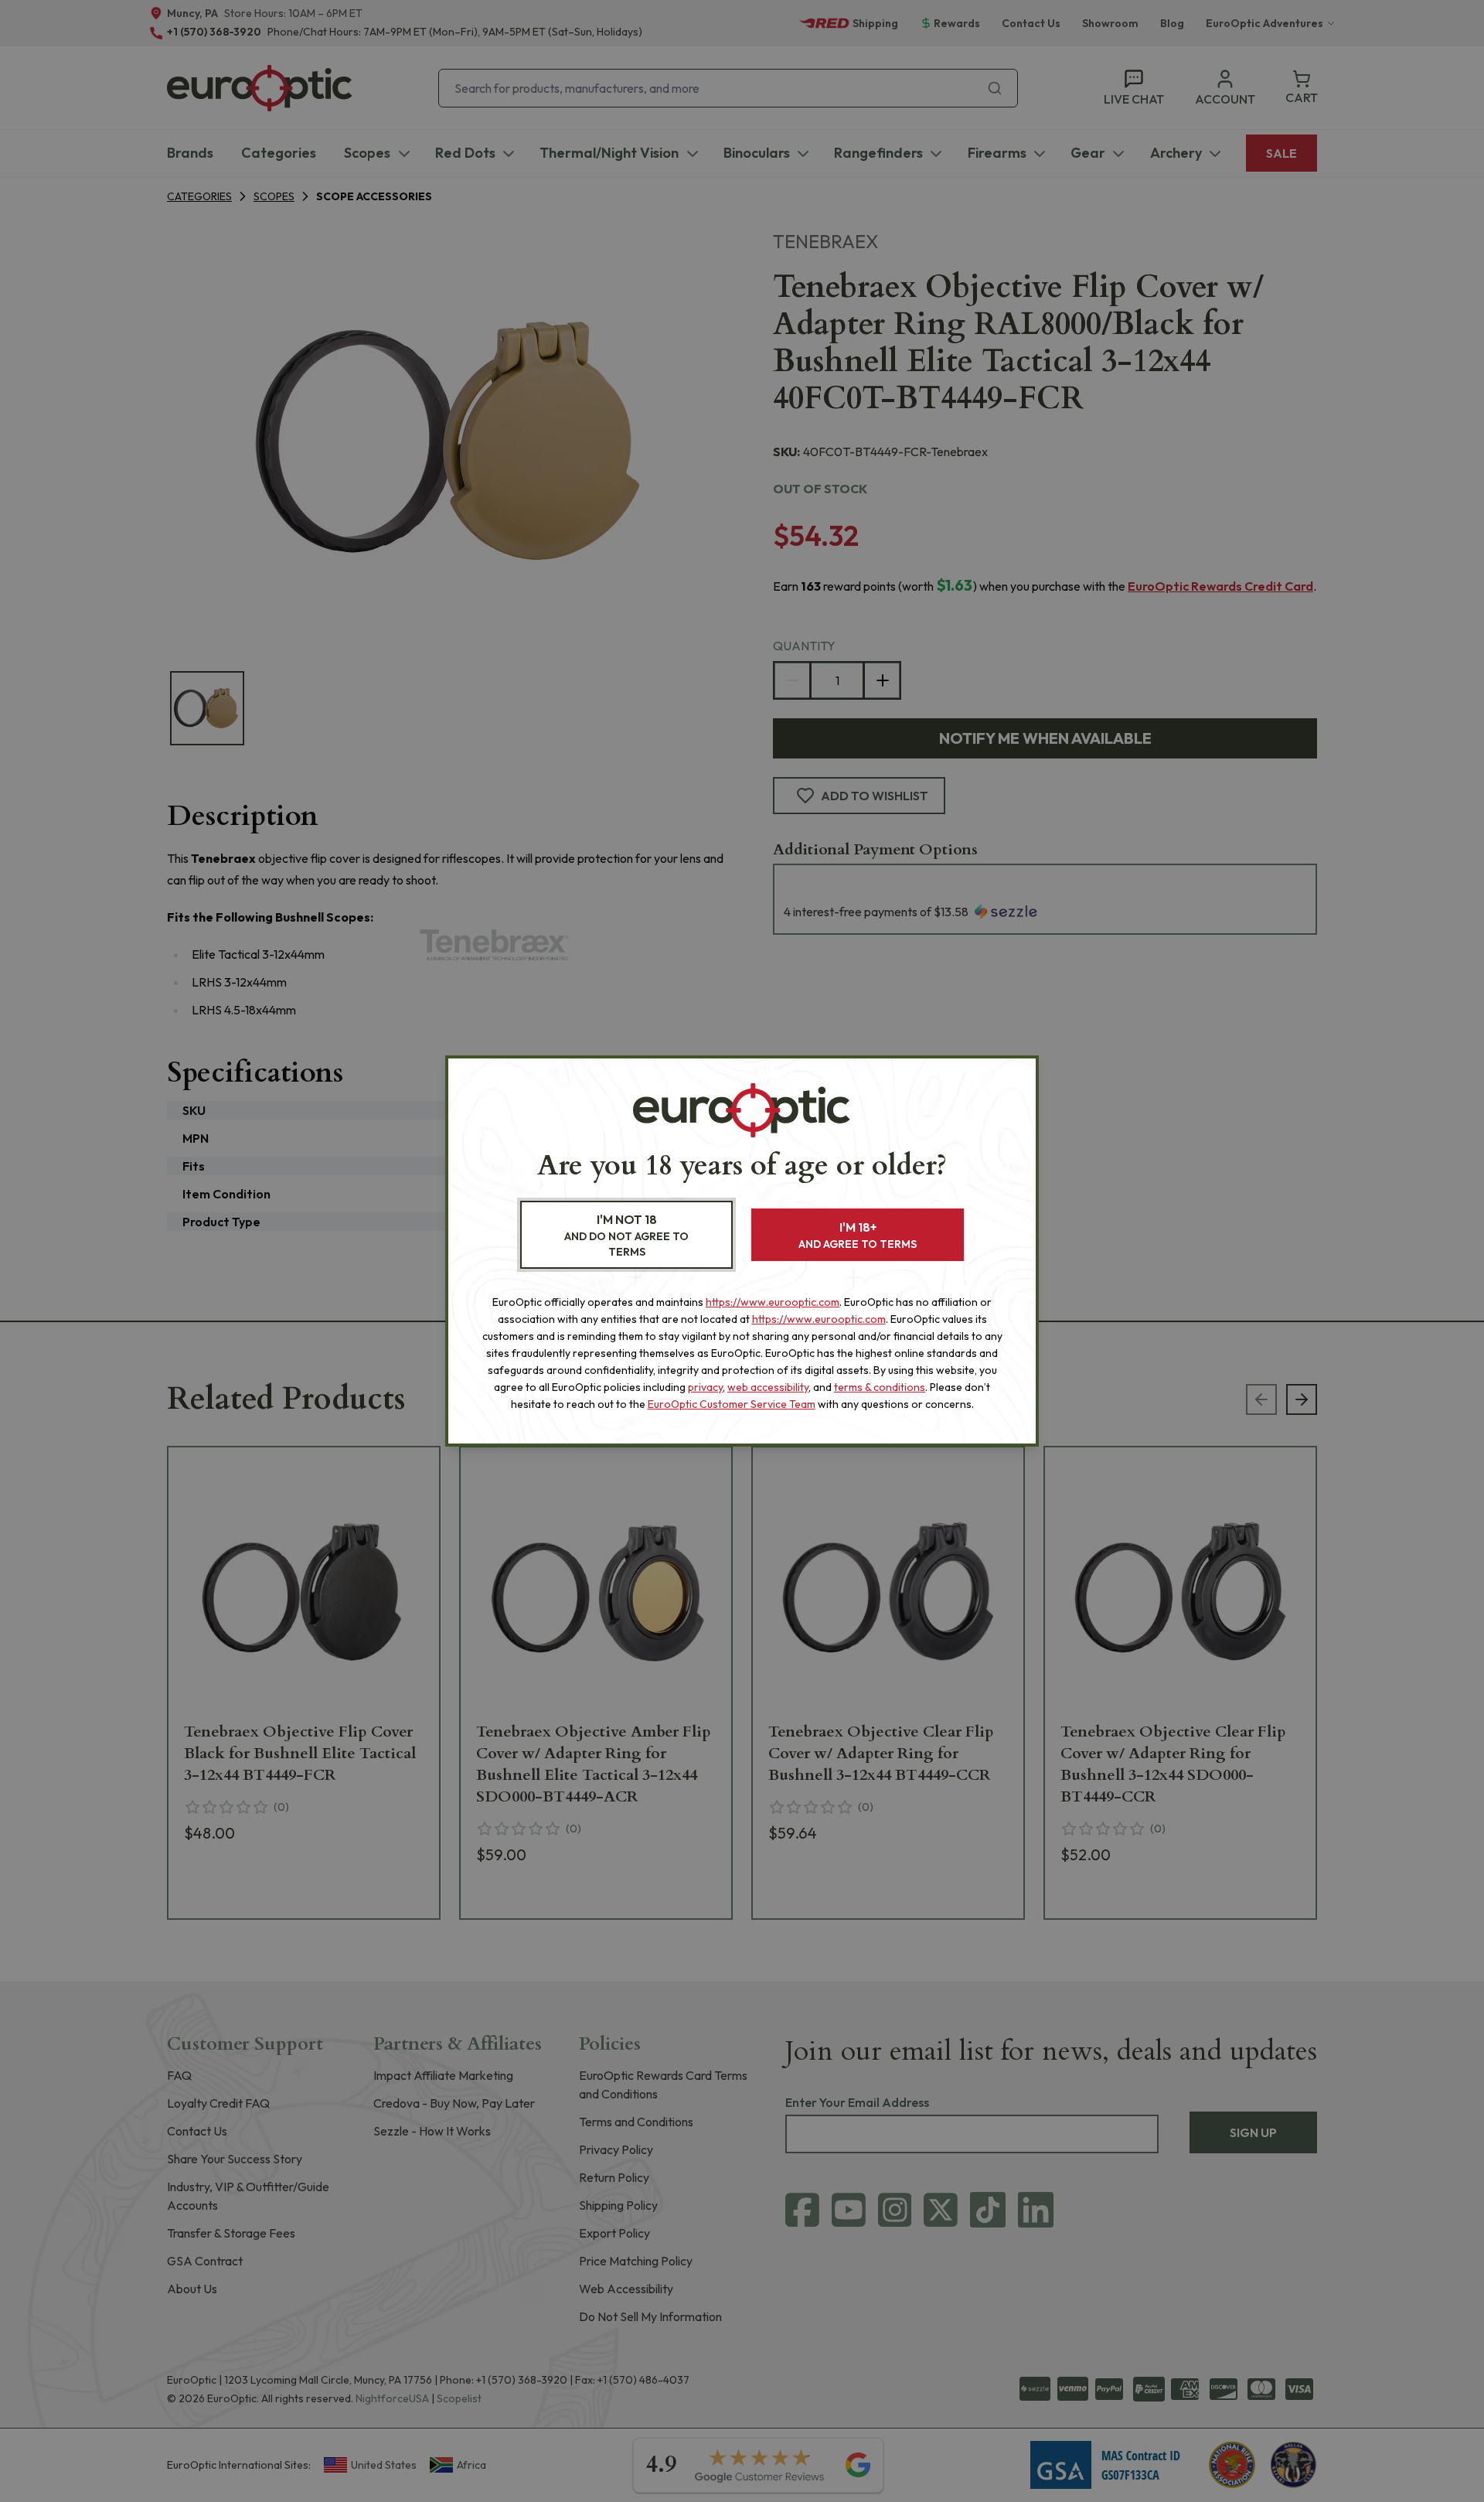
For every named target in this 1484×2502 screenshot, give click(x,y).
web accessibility (768, 1387)
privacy (705, 1387)
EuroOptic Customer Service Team (732, 1404)
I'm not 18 (626, 1235)
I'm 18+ (858, 1235)
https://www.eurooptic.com (773, 1302)
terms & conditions (880, 1387)
